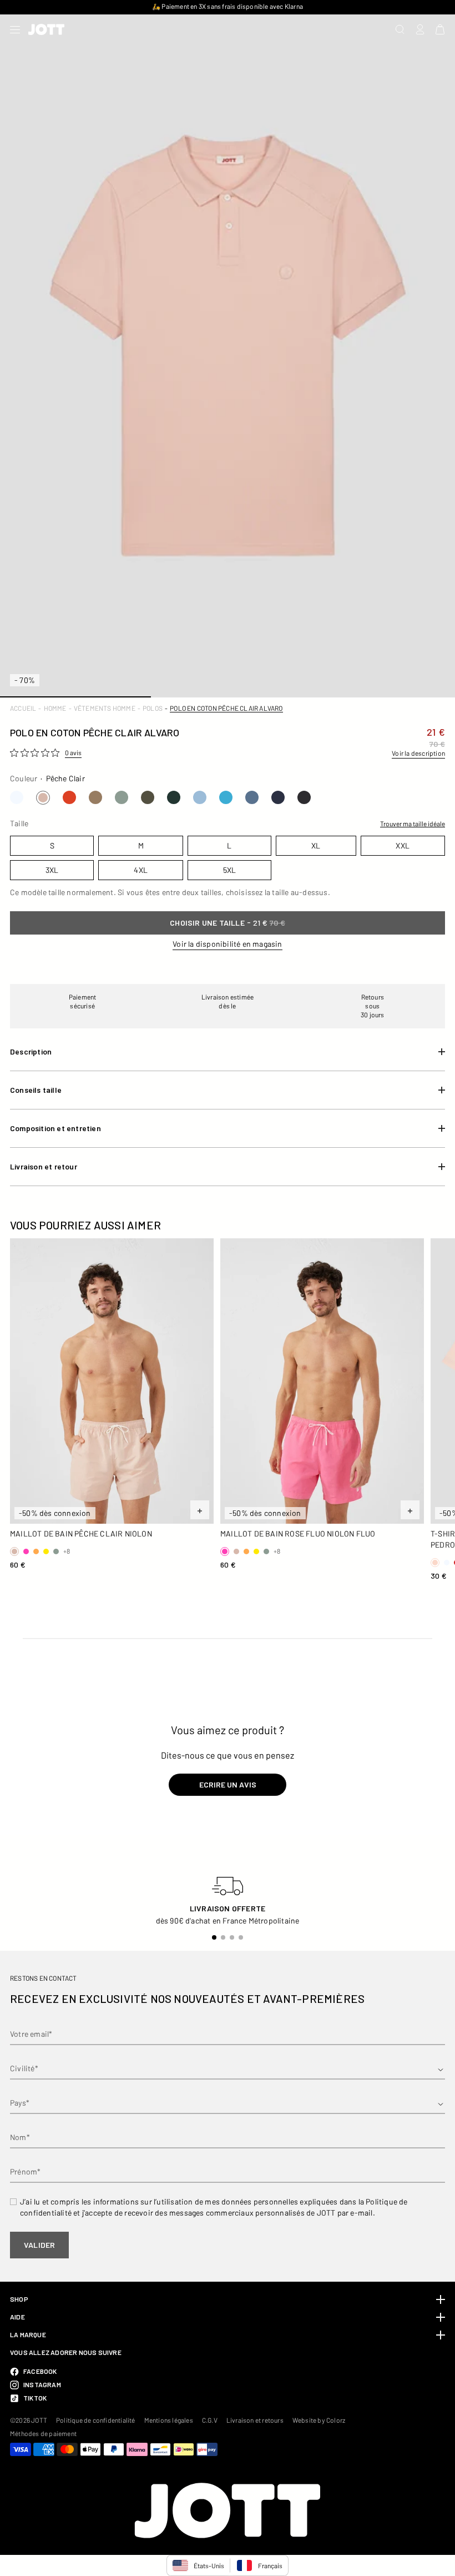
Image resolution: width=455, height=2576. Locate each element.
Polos (153, 708)
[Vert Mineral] (122, 797)
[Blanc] (17, 797)
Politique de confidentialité (96, 2420)
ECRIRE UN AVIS (228, 1784)
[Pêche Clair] (43, 798)
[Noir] (304, 797)
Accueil (23, 708)
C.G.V (210, 2420)
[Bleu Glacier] (200, 797)
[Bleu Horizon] (226, 797)
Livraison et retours (255, 2420)
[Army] (148, 797)
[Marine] (278, 797)
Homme (55, 708)
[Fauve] (95, 797)
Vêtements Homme (105, 708)
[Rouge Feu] (69, 797)
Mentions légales (169, 2420)
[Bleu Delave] (252, 797)
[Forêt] (174, 797)
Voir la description (418, 753)
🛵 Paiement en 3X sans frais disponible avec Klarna (228, 6)
